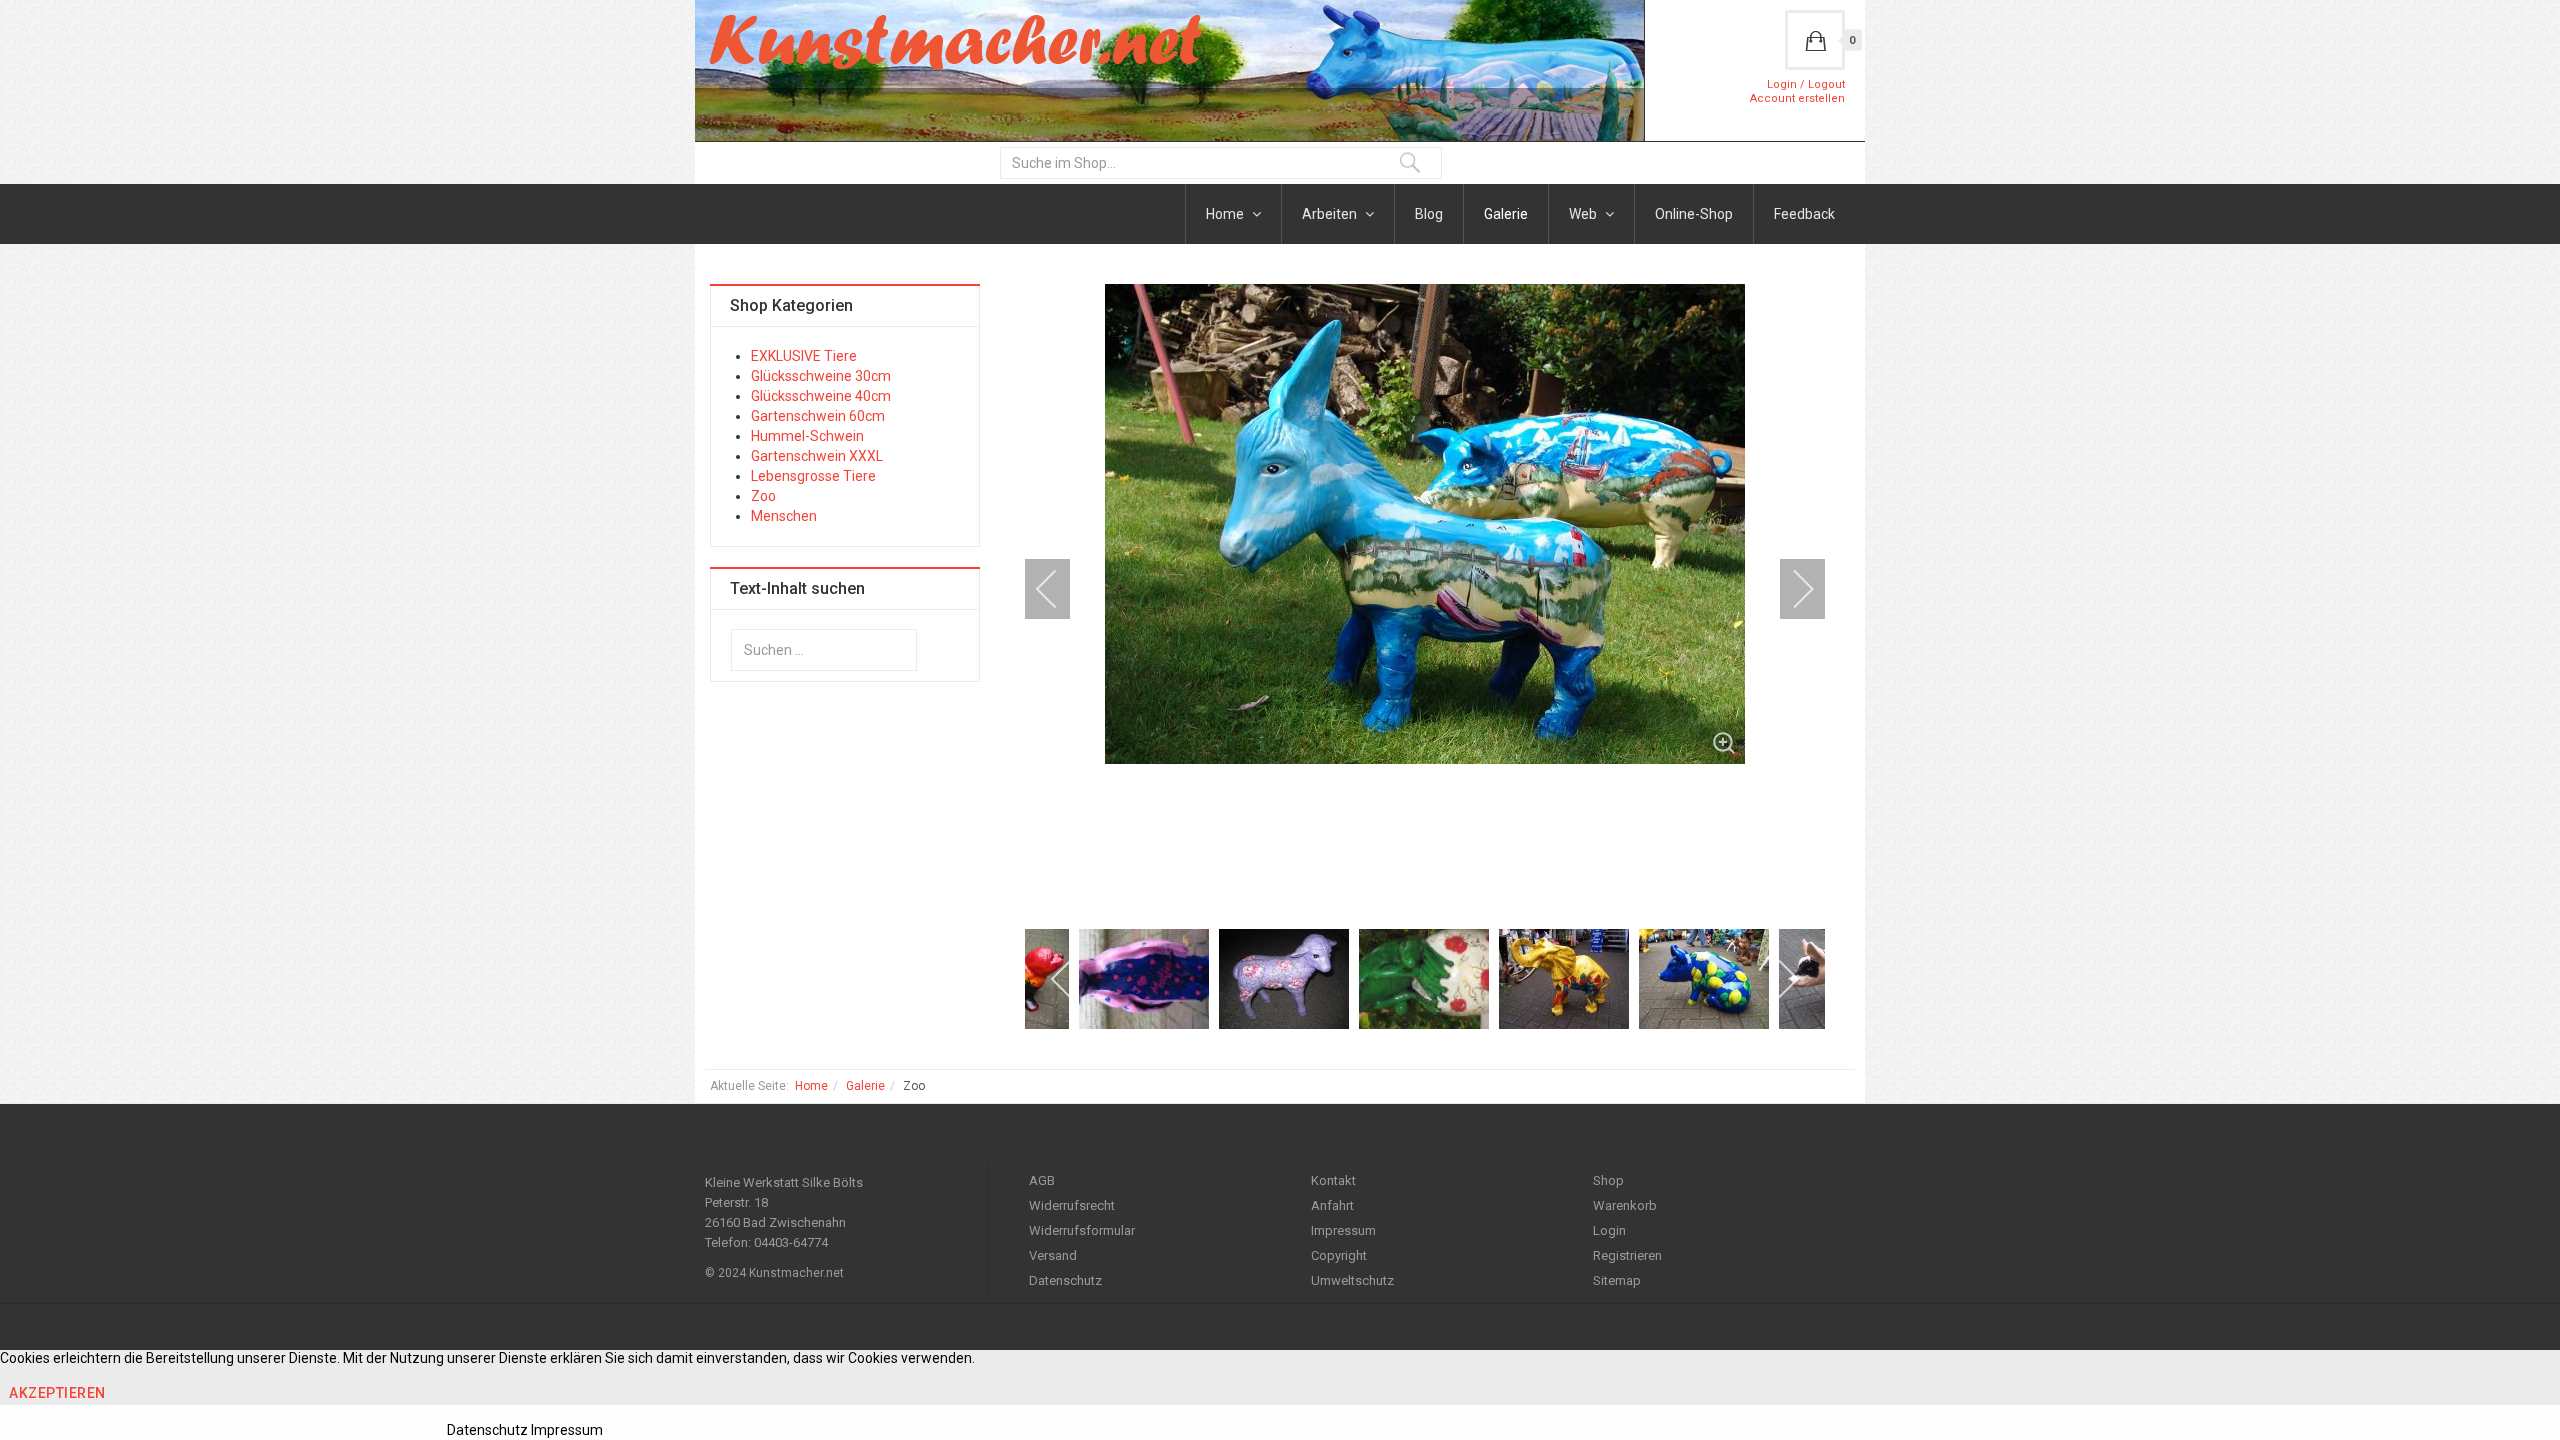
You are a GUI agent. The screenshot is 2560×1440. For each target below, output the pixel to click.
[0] (1815, 40)
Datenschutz (1065, 1280)
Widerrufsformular (1082, 1230)
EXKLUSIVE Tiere (804, 356)
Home (1226, 214)
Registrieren (1627, 1255)
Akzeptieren (57, 1393)
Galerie (1506, 214)
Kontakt (1333, 1180)
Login (1609, 1230)
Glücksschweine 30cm (821, 376)
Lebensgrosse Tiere (813, 476)
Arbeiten (1331, 214)
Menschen (784, 516)
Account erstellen (1797, 98)
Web (1584, 214)
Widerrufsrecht (1072, 1205)
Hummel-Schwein (807, 436)
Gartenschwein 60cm (818, 416)
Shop (1608, 1180)
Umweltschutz (1352, 1280)
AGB (1042, 1180)
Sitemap (1617, 1280)
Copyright (1339, 1255)
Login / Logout (1806, 84)
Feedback (1804, 214)
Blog (1429, 214)
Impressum (1343, 1230)
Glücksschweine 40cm (821, 396)
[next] (1790, 589)
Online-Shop (1694, 214)
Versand (1053, 1255)
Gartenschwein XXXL (817, 456)
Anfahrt (1332, 1205)
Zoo (763, 496)
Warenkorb (1625, 1205)
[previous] (1060, 589)
